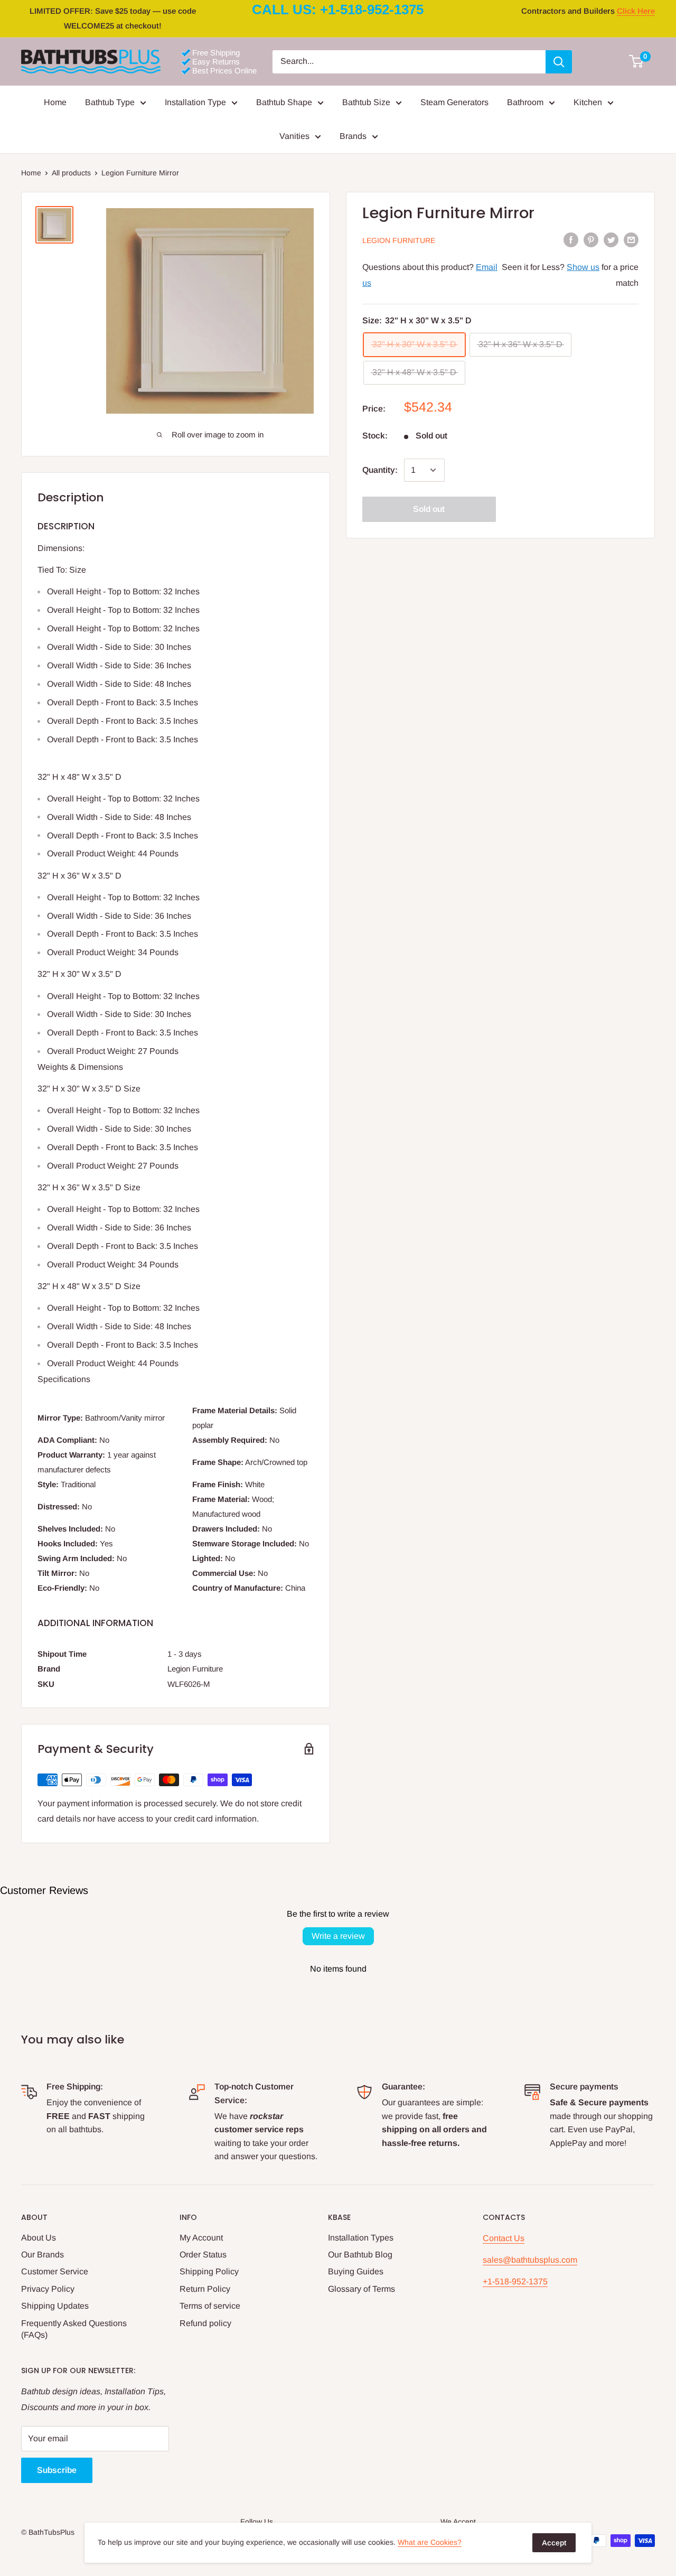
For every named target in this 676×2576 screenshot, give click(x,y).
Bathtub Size (366, 102)
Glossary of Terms (362, 2289)
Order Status (203, 2255)
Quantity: (380, 470)
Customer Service (55, 2271)
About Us (39, 2238)
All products (71, 173)
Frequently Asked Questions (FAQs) (74, 2329)
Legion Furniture (399, 240)
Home (55, 102)
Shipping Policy (209, 2271)
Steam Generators (454, 102)
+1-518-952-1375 (515, 2281)
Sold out (429, 509)
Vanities (294, 136)
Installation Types (361, 2238)
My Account (201, 2238)
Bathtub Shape (284, 102)
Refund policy (205, 2323)
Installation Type (195, 102)
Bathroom (525, 102)
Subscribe (57, 2470)
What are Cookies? (430, 2542)
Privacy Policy (48, 2289)
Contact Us (504, 2238)
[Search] (559, 62)
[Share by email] (631, 239)
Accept (554, 2543)
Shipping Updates (55, 2306)
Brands (353, 136)
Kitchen (588, 102)
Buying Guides (356, 2271)
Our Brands (43, 2255)
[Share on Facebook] (571, 239)
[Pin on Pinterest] (591, 239)
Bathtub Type (110, 102)
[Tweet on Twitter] (611, 239)
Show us (583, 267)
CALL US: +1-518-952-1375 (338, 10)
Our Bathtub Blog (360, 2255)
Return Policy (205, 2289)
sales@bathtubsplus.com (530, 2260)
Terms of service (210, 2306)
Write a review (338, 1936)
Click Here (636, 11)
